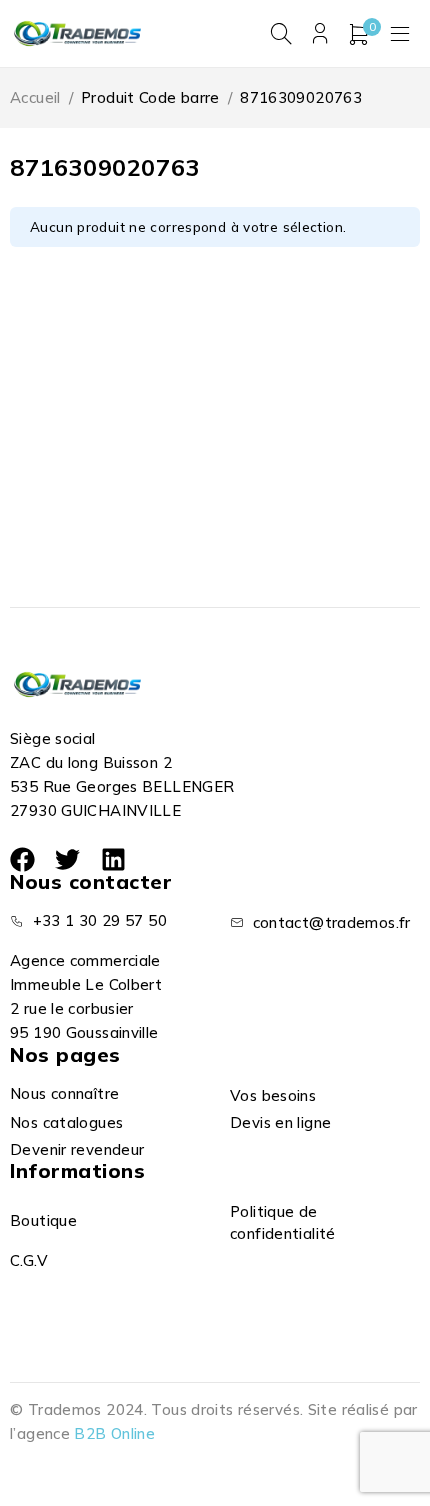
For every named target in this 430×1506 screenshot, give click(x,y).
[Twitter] (67, 859)
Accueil (35, 97)
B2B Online (114, 1433)
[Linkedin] (113, 859)
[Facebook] (22, 859)
